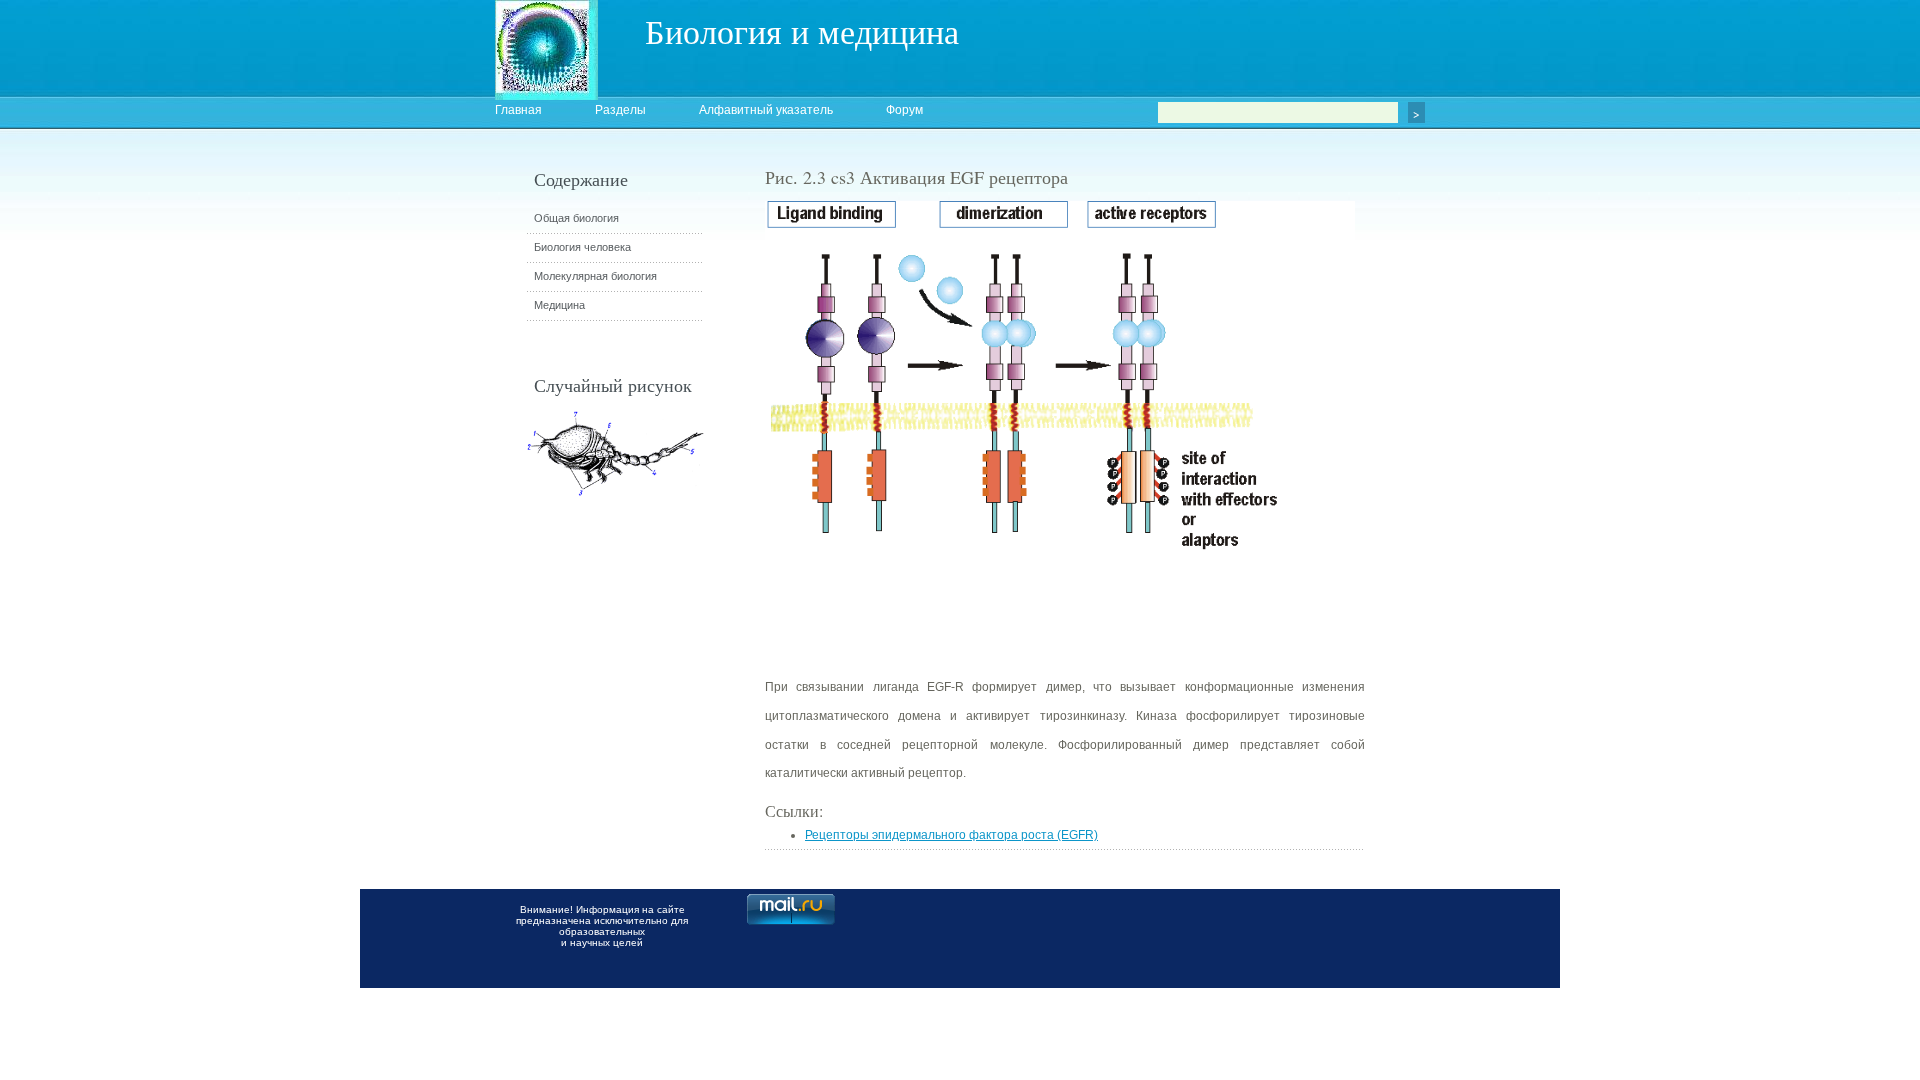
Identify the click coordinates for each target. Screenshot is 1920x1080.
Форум (904, 110)
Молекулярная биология (595, 276)
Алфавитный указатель (766, 110)
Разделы (620, 110)
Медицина (559, 305)
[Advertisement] (1475, 525)
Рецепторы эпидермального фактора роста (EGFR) (951, 835)
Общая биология (576, 218)
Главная (518, 110)
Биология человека (582, 247)
